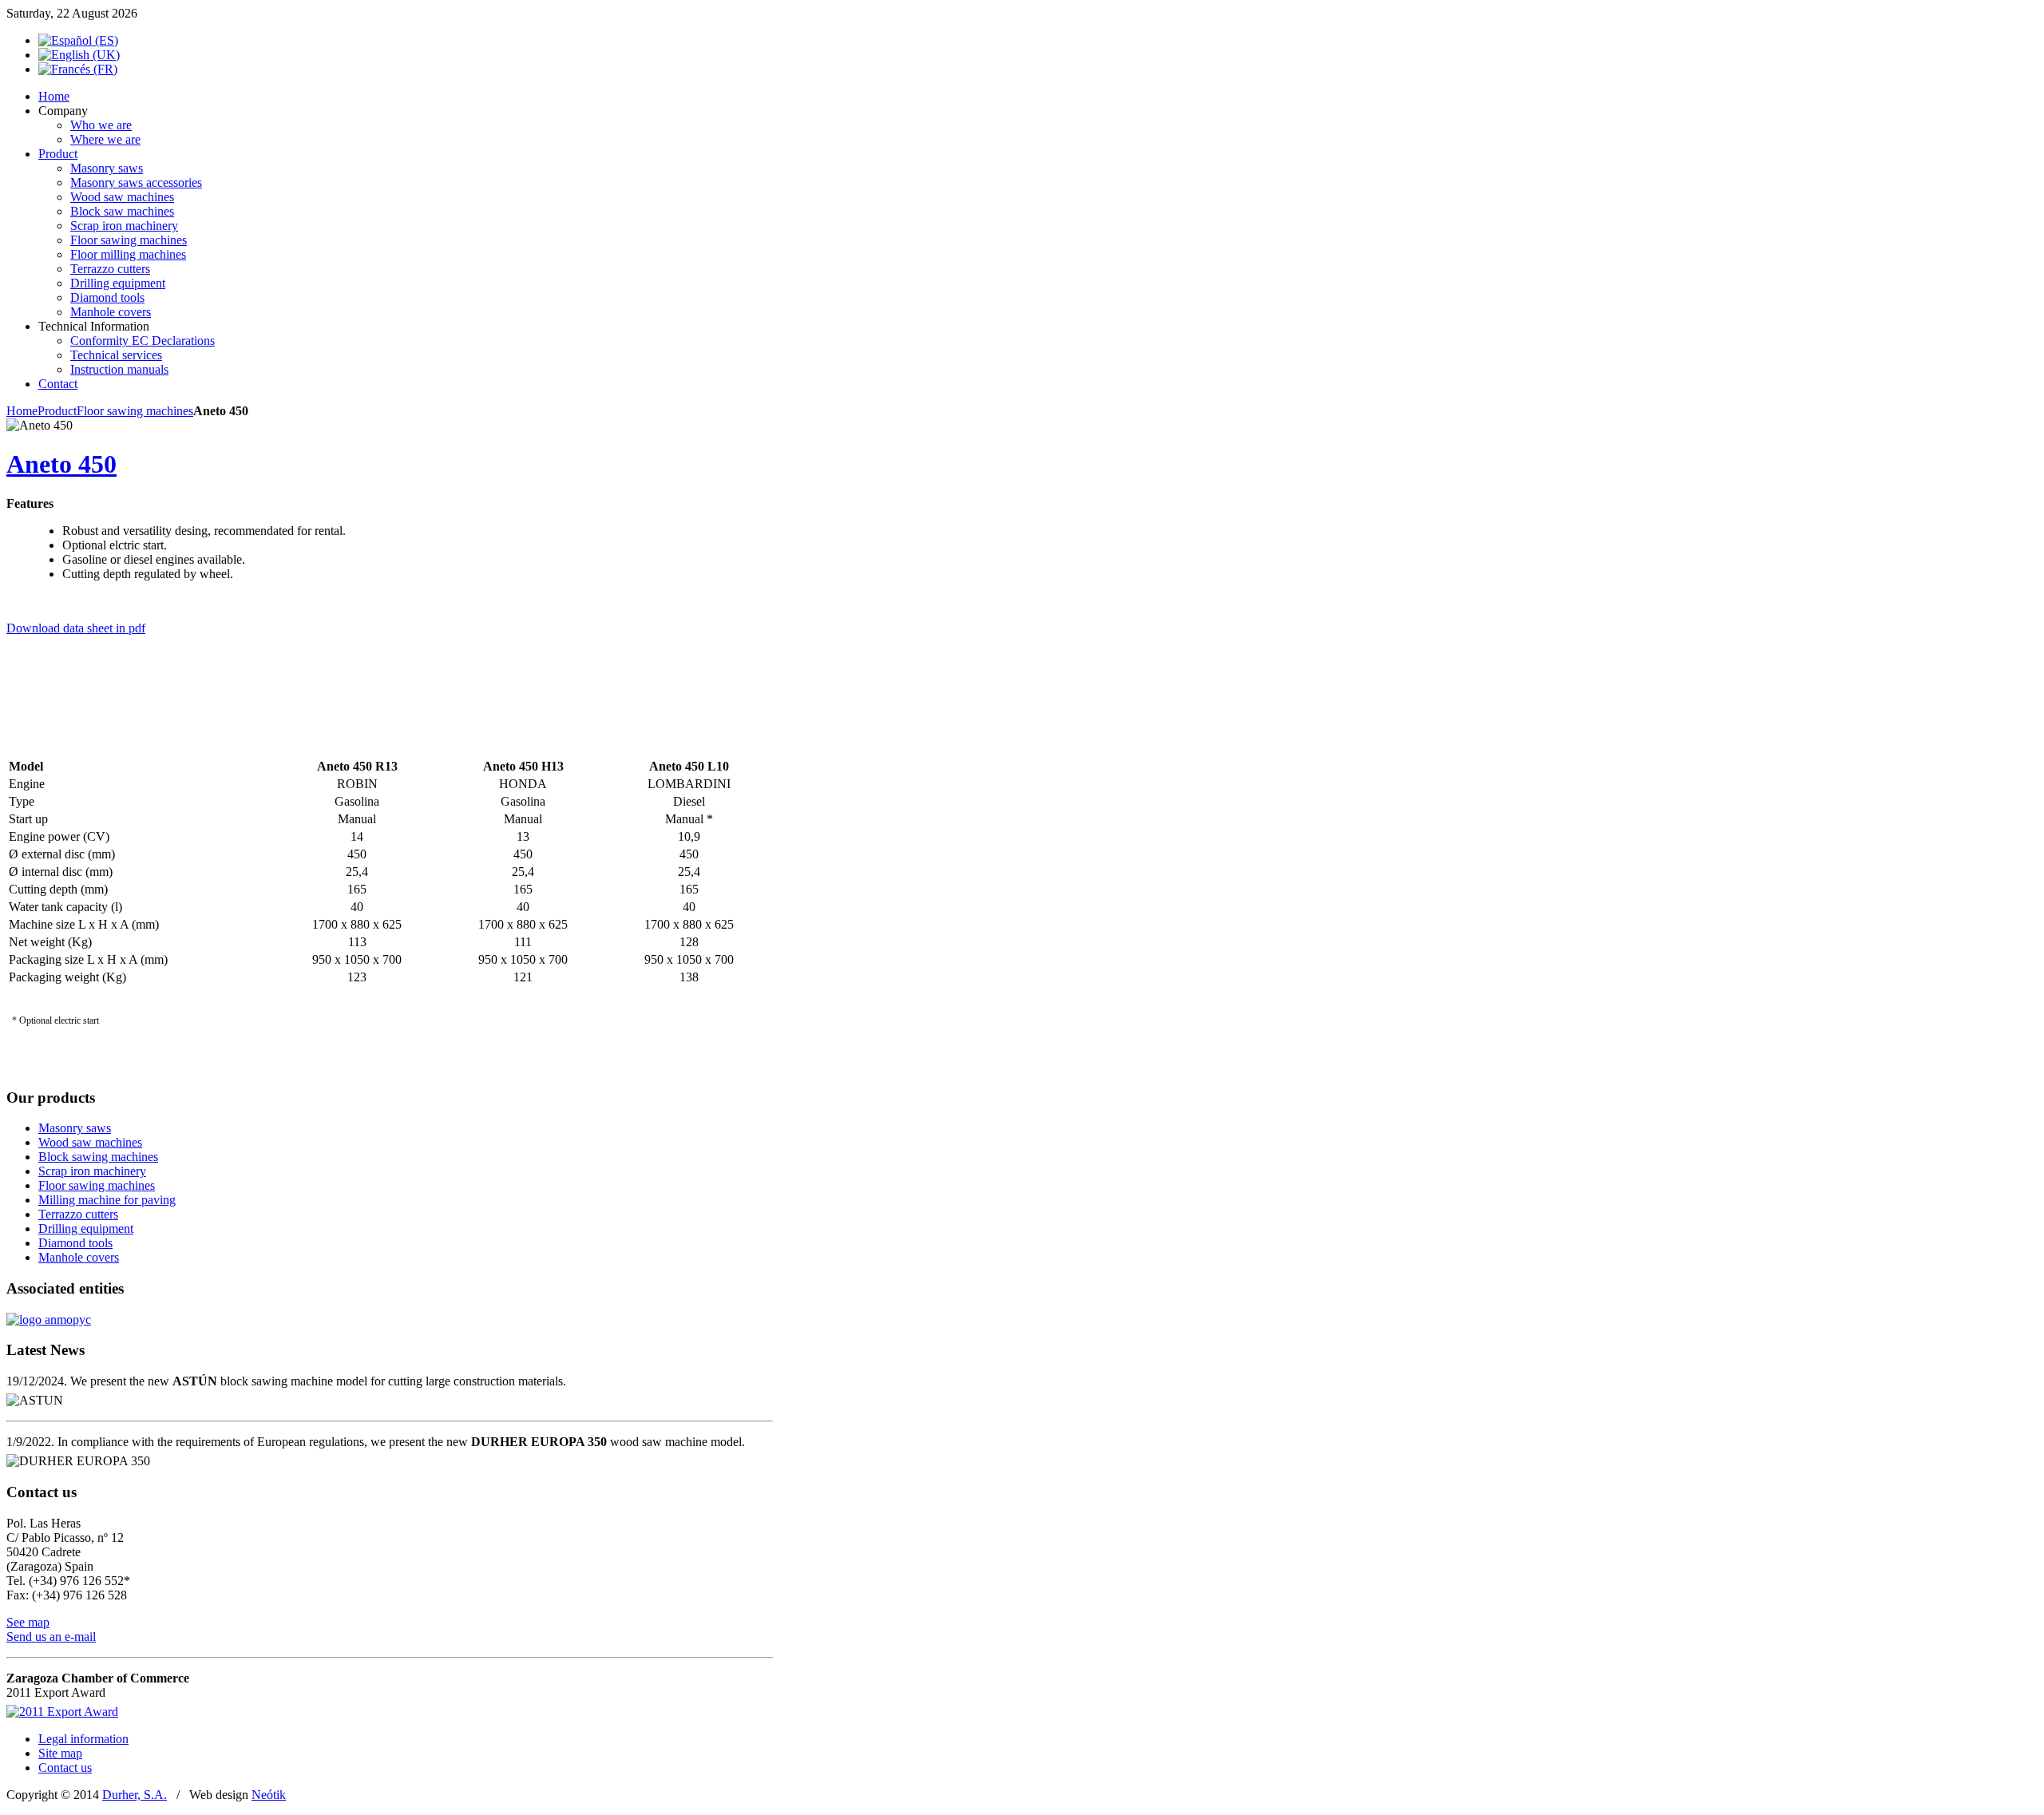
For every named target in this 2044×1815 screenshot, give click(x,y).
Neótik (269, 1795)
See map (28, 1622)
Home (22, 411)
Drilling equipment (86, 1228)
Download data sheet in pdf (76, 628)
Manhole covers (79, 1257)
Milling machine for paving (107, 1200)
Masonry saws (75, 1128)
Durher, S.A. (135, 1795)
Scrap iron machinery (92, 1171)
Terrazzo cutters (78, 1214)
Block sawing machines (98, 1157)
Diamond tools (75, 1243)
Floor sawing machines (135, 411)
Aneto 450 (61, 464)
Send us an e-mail (51, 1637)
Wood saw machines (90, 1142)
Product (57, 411)
